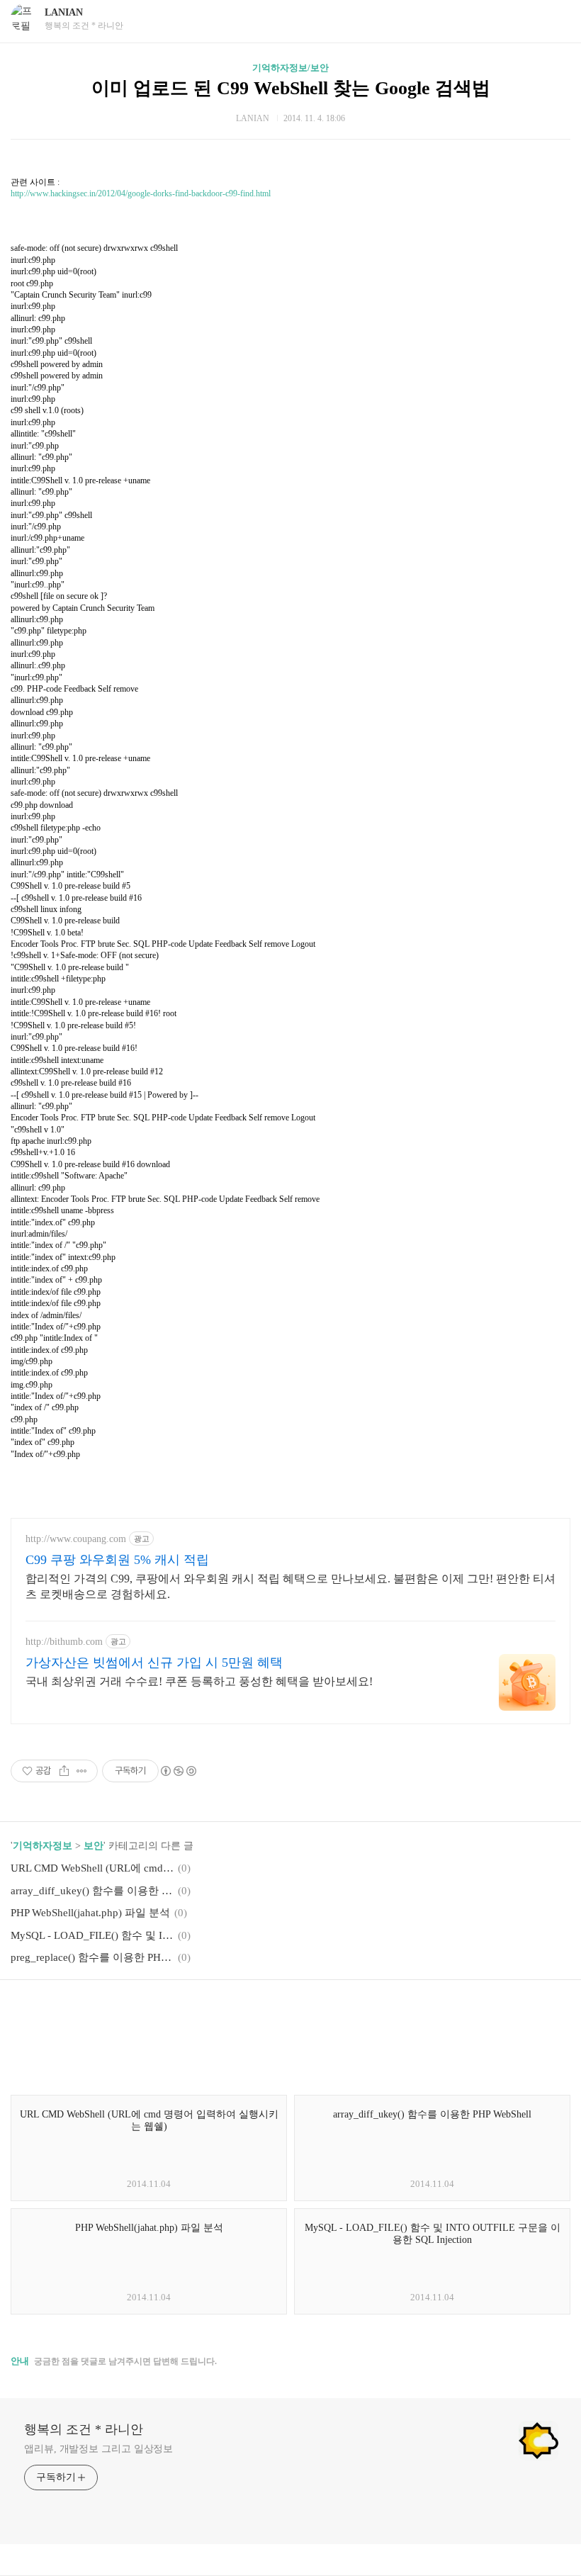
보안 (94, 1846)
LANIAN (64, 12)
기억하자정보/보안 (290, 68)
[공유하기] (64, 1771)
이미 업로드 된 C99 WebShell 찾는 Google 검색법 (291, 88)
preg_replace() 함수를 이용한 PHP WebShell (92, 1957)
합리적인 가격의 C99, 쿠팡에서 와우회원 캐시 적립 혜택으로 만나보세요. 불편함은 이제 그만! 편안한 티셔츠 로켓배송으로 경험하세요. (290, 1586)
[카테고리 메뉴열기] (556, 19)
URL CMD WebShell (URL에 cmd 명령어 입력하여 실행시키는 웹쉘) (92, 1868)
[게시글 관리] (82, 1771)
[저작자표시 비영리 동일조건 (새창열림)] (178, 1771)
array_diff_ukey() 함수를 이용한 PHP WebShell (92, 1891)
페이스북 (256, 2012)
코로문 (275, 277)
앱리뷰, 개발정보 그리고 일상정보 (98, 2449)
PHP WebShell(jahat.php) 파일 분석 (90, 1913)
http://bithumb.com (64, 1642)
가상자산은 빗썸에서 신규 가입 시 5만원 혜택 (154, 1663)
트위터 (325, 2012)
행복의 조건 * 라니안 (84, 2429)
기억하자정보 (43, 1846)
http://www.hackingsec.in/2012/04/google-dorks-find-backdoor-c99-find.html (141, 193)
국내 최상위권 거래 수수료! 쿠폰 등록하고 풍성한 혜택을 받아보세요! (199, 1681)
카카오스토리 (290, 2012)
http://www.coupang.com (76, 1539)
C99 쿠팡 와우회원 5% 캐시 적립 (117, 1560)
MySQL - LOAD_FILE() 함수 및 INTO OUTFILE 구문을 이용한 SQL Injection (92, 1935)
